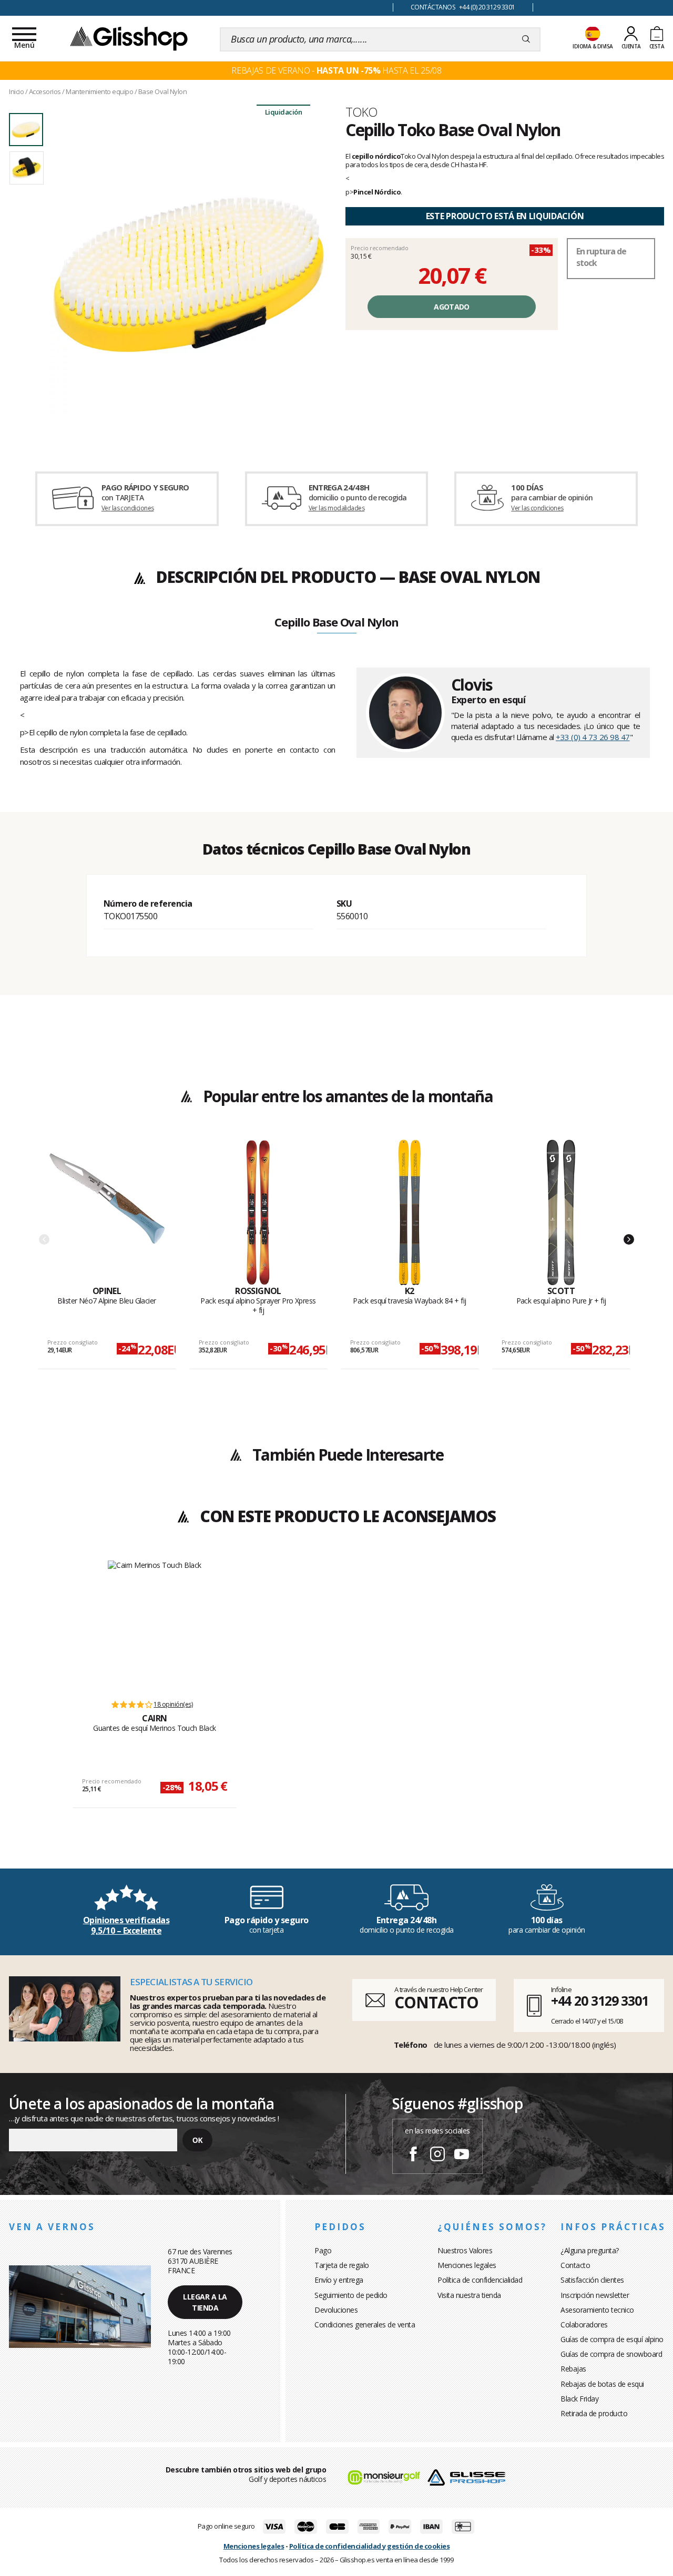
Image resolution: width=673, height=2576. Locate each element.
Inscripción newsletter (595, 2295)
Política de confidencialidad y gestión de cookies (370, 2546)
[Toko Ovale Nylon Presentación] (188, 274)
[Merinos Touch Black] (155, 1625)
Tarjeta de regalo (342, 2265)
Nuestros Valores (465, 2250)
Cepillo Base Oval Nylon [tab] (336, 623)
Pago (323, 2250)
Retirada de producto (594, 2413)
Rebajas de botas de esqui (602, 2384)
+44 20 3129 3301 (600, 2000)
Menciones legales (467, 2265)
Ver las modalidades (337, 508)
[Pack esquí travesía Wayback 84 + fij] (410, 1213)
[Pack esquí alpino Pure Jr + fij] (561, 1213)
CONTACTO (436, 2002)
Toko (361, 112)
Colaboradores (584, 2324)
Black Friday (579, 2399)
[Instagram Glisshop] (437, 2156)
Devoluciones (336, 2310)
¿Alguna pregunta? (590, 2250)
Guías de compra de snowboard (611, 2354)
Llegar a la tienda (205, 2302)
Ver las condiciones (128, 508)
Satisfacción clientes (592, 2280)
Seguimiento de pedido (351, 2295)
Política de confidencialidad (480, 2280)
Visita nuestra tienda (469, 2295)
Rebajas (573, 2369)
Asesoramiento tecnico (597, 2310)
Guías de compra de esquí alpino (612, 2339)
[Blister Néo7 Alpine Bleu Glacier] (107, 1213)
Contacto (575, 2265)
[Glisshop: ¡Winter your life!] (129, 38)
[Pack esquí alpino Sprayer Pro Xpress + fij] (258, 1213)
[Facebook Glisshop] (413, 2156)
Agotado (451, 307)
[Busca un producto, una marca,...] (526, 39)
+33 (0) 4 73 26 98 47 (593, 737)
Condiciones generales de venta (365, 2324)
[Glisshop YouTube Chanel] (462, 2156)
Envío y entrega (339, 2280)
